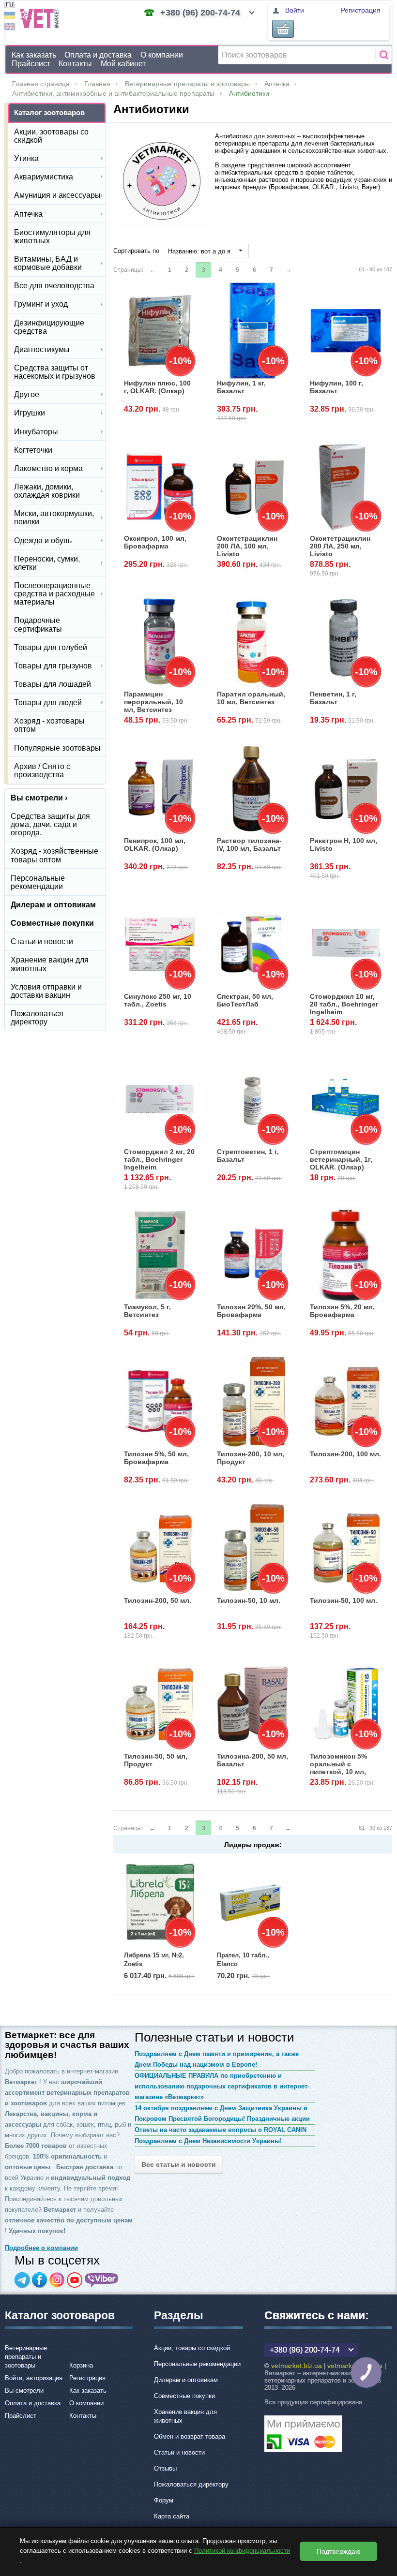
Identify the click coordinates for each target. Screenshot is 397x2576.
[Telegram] (22, 2280)
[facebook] (40, 2280)
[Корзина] (283, 29)
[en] (10, 28)
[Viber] (102, 2280)
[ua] (10, 17)
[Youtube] (75, 2280)
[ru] (10, 6)
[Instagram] (57, 2280)
